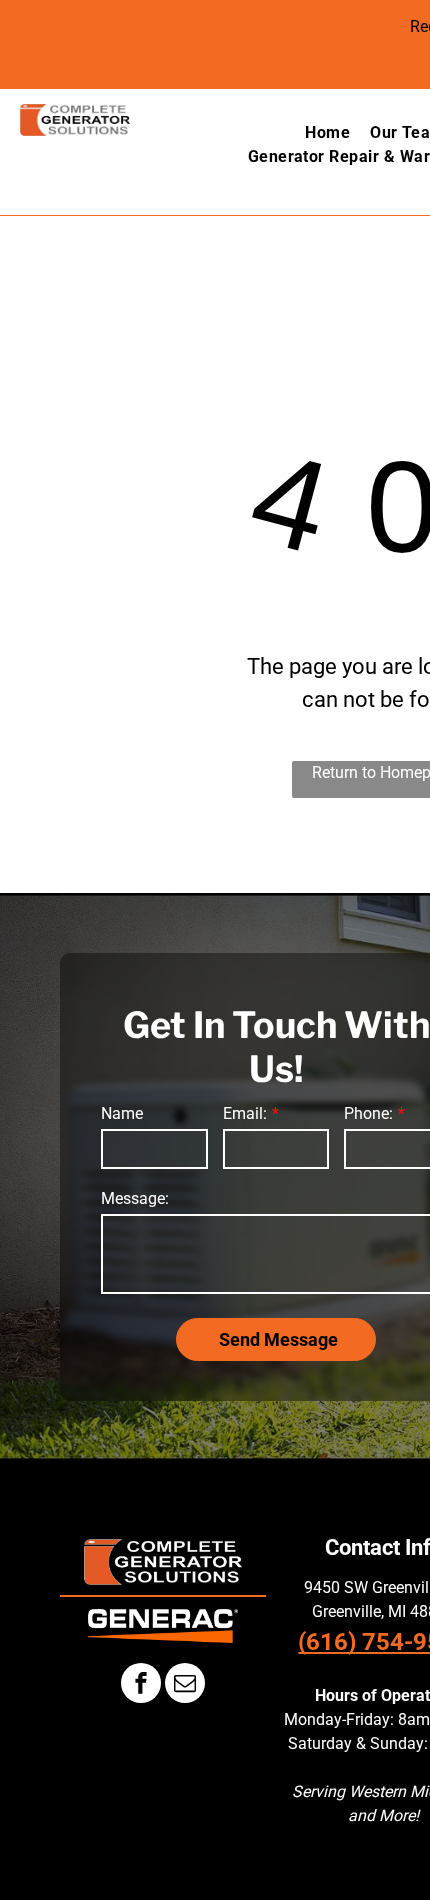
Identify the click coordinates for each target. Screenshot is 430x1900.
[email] (185, 1685)
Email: (245, 1113)
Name (122, 1113)
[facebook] (141, 1685)
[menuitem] (317, 133)
